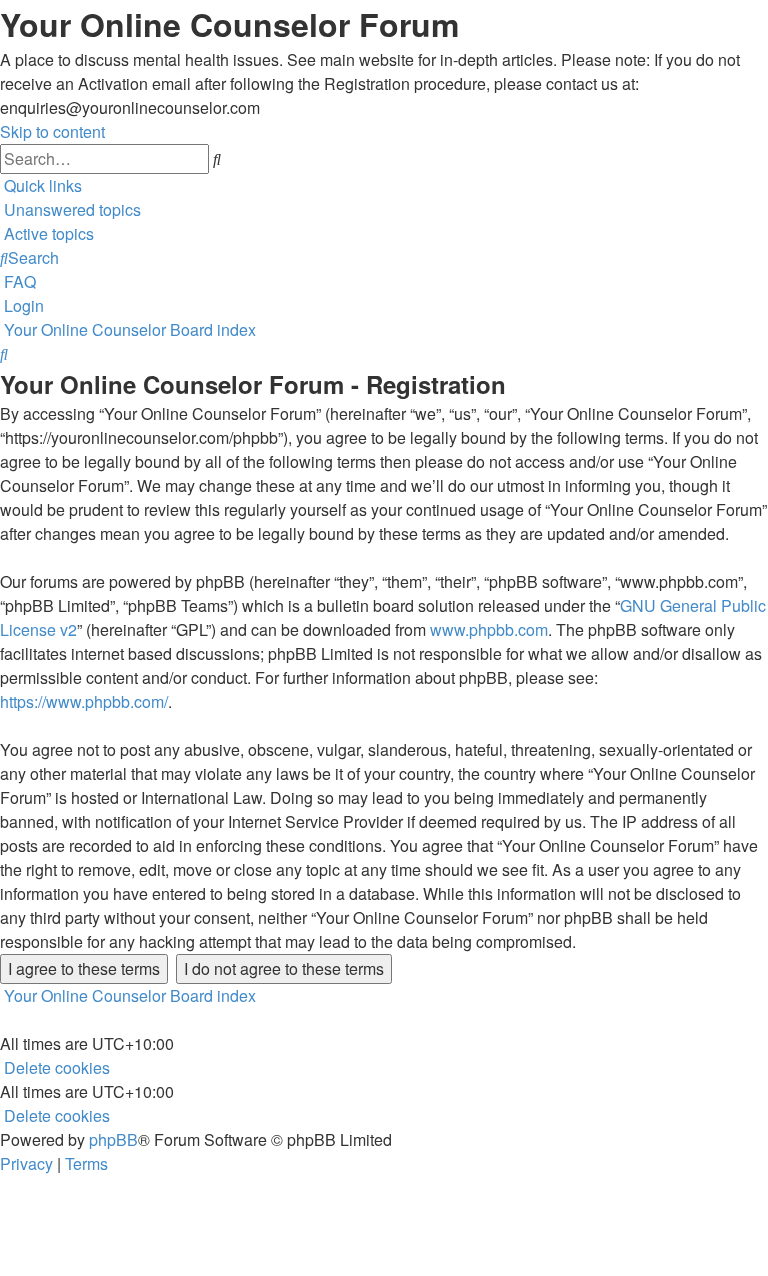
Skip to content (52, 131)
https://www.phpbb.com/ (84, 701)
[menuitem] (70, 209)
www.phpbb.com (489, 629)
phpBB (113, 1139)
